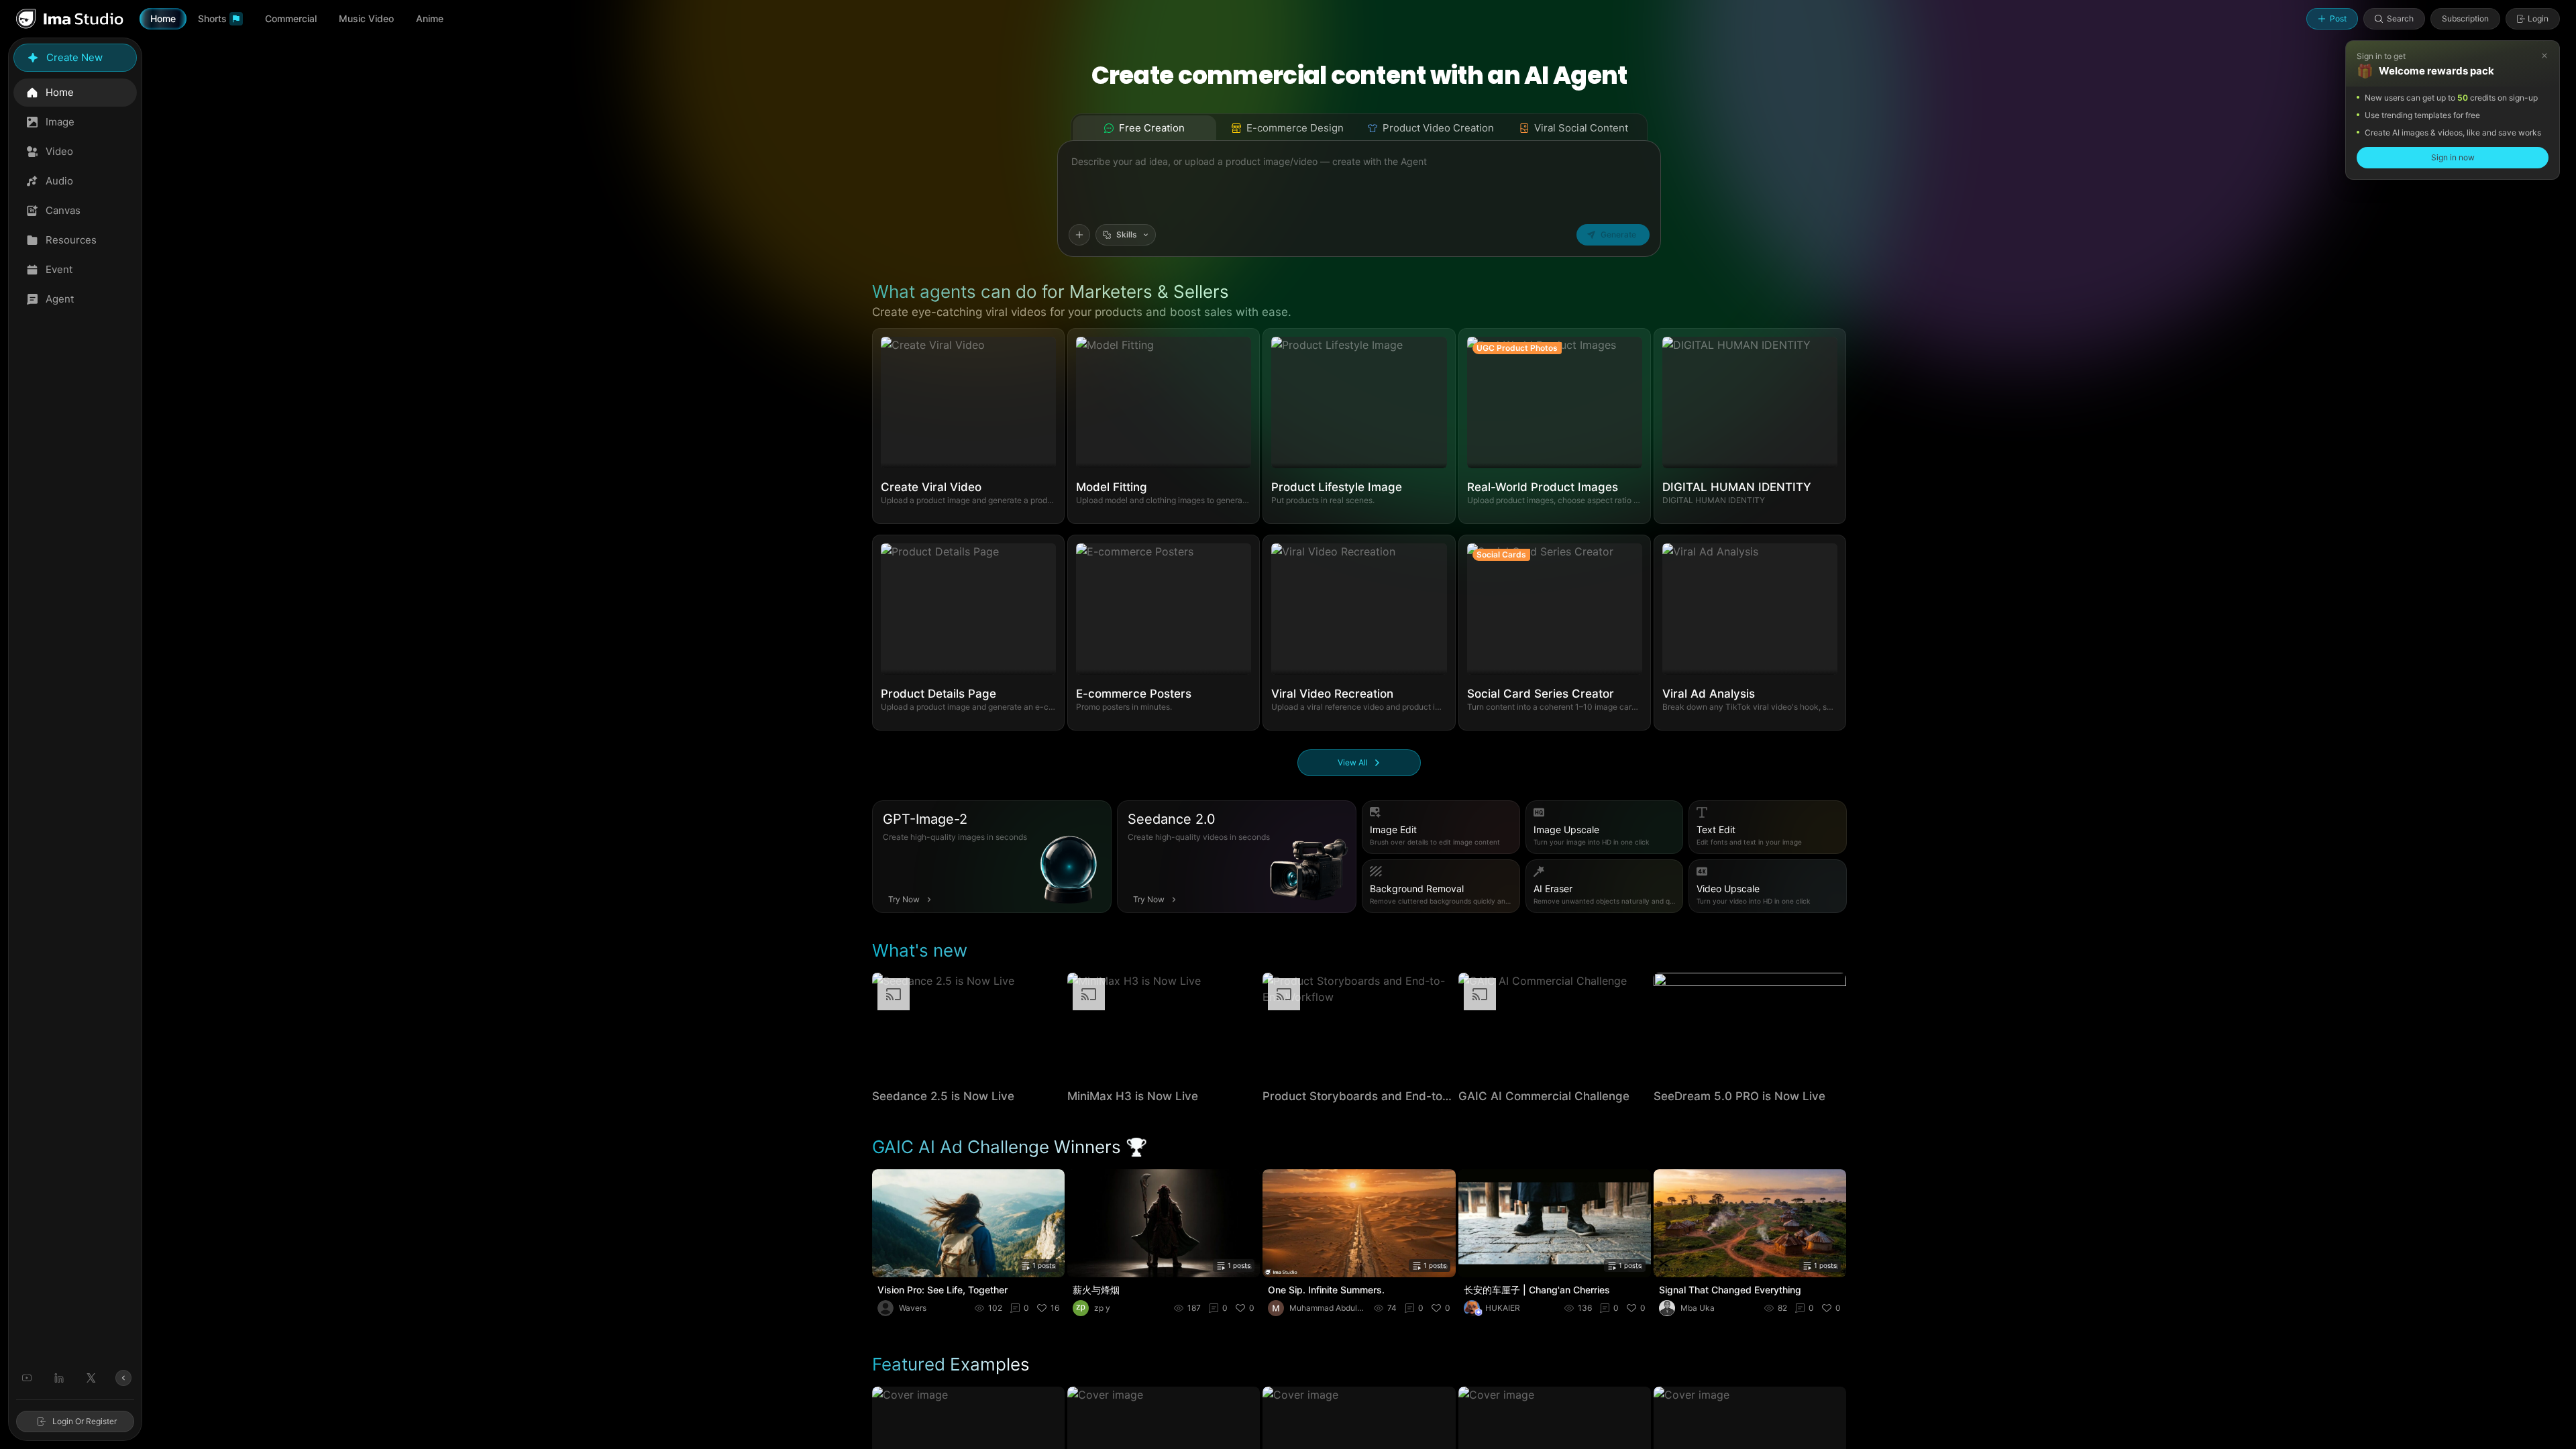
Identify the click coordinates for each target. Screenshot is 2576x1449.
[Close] (2544, 56)
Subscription (2465, 18)
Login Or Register (85, 1421)
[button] (968, 426)
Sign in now (2453, 157)
